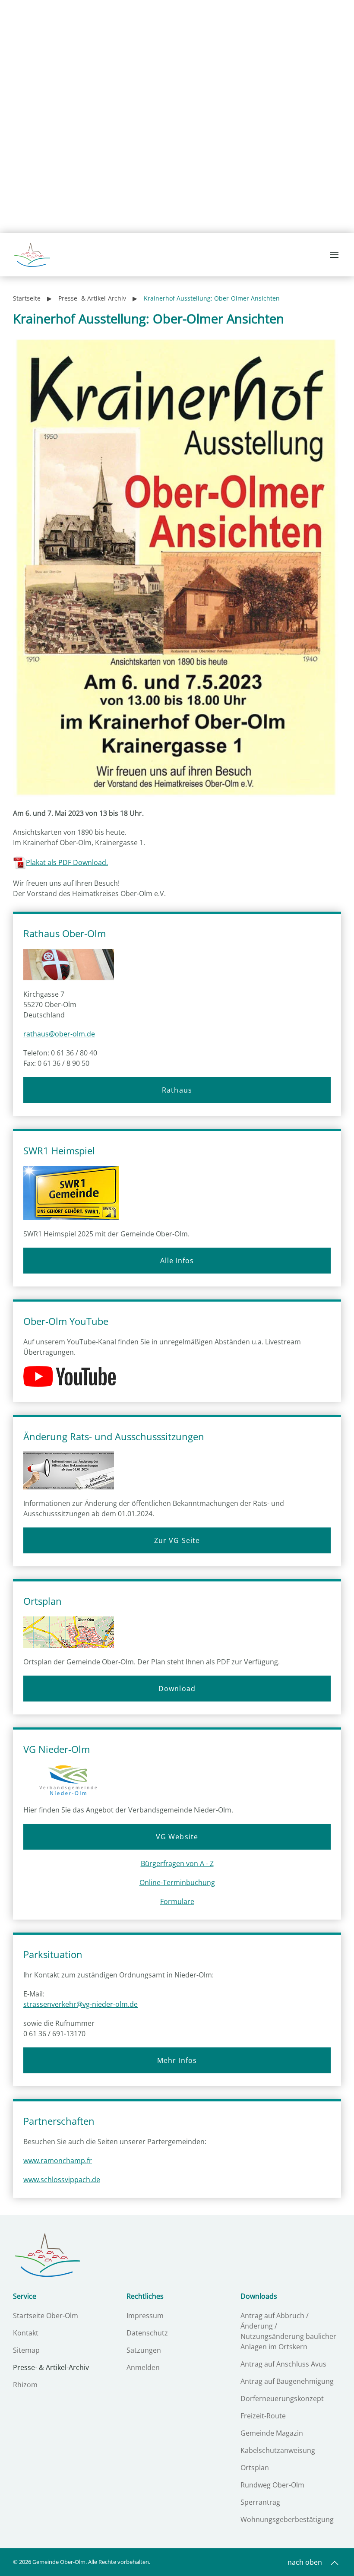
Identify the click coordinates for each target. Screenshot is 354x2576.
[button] (335, 255)
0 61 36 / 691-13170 (54, 2034)
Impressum (145, 2316)
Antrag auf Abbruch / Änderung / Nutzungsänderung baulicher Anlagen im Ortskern (288, 2331)
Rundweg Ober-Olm (272, 2485)
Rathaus (177, 1090)
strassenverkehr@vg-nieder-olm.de (81, 2004)
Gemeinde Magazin (272, 2433)
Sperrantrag (260, 2502)
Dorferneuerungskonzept (282, 2399)
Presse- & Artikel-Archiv (51, 2367)
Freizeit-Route (263, 2416)
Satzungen (144, 2350)
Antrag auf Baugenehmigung (287, 2381)
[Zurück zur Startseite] (32, 255)
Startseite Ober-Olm (46, 2316)
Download (177, 1689)
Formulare (177, 1901)
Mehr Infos (177, 2060)
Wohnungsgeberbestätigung (287, 2519)
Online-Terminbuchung (177, 1882)
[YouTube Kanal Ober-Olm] (73, 1376)
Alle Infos (177, 1261)
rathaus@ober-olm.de (59, 1034)
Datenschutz (147, 2333)
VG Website (177, 1837)
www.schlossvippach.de (62, 2180)
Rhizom (25, 2385)
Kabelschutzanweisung (278, 2450)
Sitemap (26, 2350)
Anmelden (143, 2367)
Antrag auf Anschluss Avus (283, 2364)
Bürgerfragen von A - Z (177, 1863)
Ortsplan (255, 2468)
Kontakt (26, 2333)
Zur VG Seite (177, 1540)
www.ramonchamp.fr (58, 2161)
